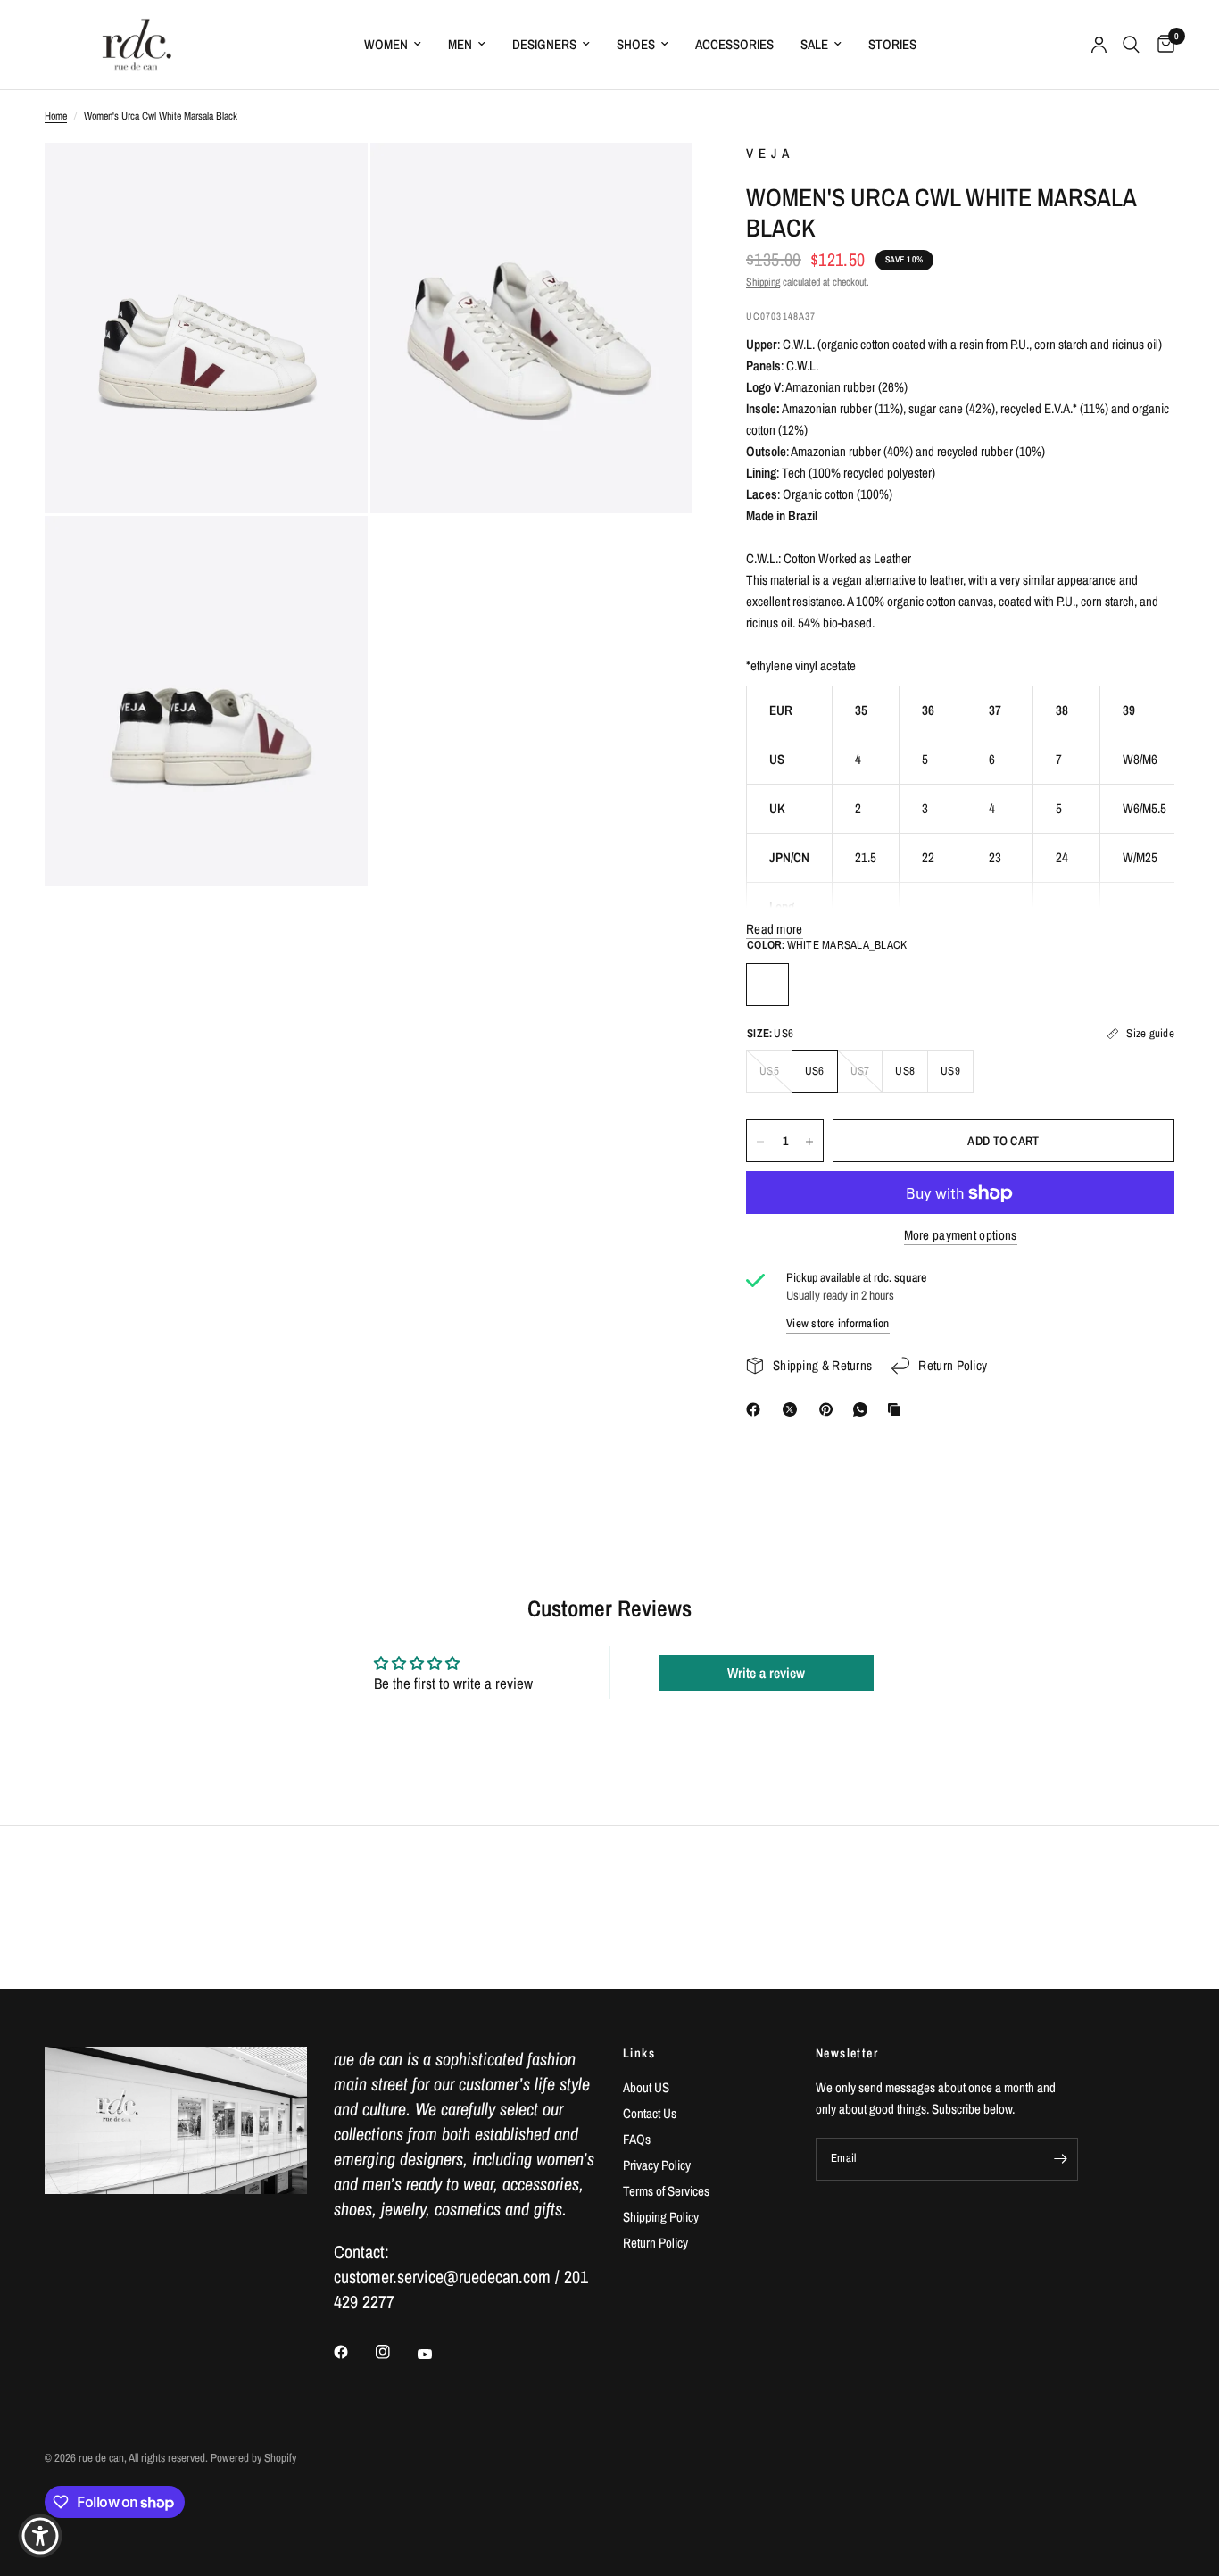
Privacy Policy (657, 2165)
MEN (460, 44)
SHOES (636, 44)
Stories (892, 44)
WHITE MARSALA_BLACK (767, 985)
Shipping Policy (661, 2217)
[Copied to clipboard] (898, 1409)
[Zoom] (330, 180)
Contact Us (650, 2113)
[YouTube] (437, 2354)
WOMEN (386, 44)
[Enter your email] (1060, 2159)
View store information (838, 1323)
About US (646, 2087)
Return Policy (655, 2243)
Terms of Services (666, 2191)
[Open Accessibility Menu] (40, 2536)
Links (639, 2053)
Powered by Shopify (253, 2458)
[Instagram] (395, 2352)
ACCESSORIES (734, 44)
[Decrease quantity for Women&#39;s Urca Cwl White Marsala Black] (760, 1142)
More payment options (961, 1236)
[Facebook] (757, 1409)
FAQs (637, 2139)
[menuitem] (393, 45)
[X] (793, 1409)
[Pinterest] (830, 1409)
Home (56, 116)
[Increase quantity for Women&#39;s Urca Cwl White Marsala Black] (809, 1142)
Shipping (763, 282)
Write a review (766, 1673)
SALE (814, 44)
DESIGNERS (544, 44)
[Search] (1131, 45)
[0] (1161, 45)
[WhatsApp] (864, 1409)
